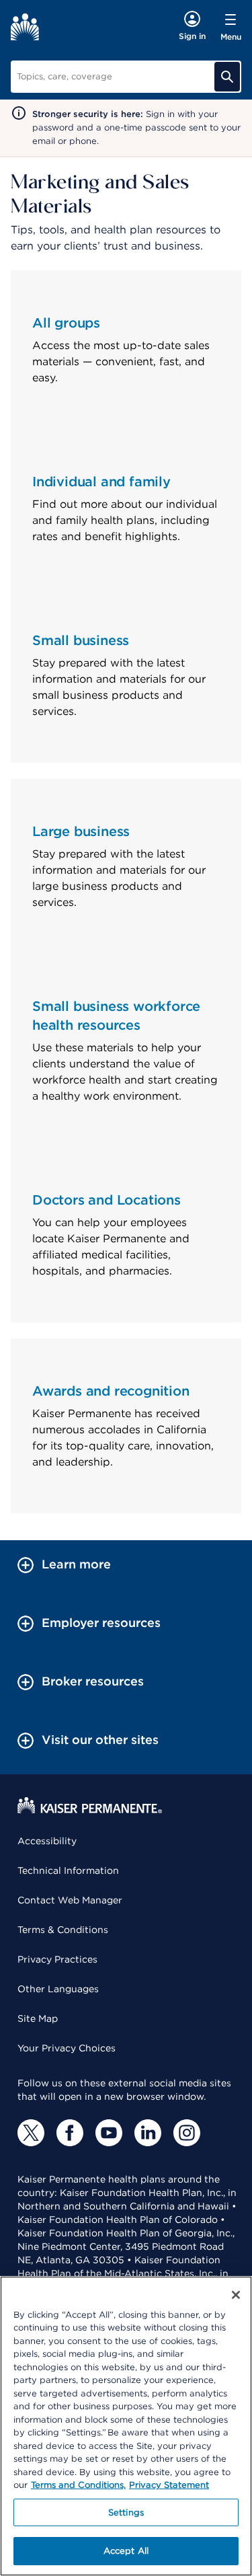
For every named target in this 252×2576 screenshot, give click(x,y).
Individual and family (101, 482)
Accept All (126, 2551)
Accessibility (47, 1841)
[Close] (236, 2295)
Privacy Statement (169, 2485)
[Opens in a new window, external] (31, 2133)
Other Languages (58, 1989)
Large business (81, 831)
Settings (126, 2512)
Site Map (38, 2018)
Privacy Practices (57, 1959)
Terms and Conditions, (78, 2485)
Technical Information (68, 1870)
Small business (81, 640)
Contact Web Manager (70, 1900)
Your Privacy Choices (67, 2048)
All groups (66, 323)
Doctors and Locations (107, 1200)
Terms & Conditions (63, 1930)
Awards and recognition (111, 1391)
